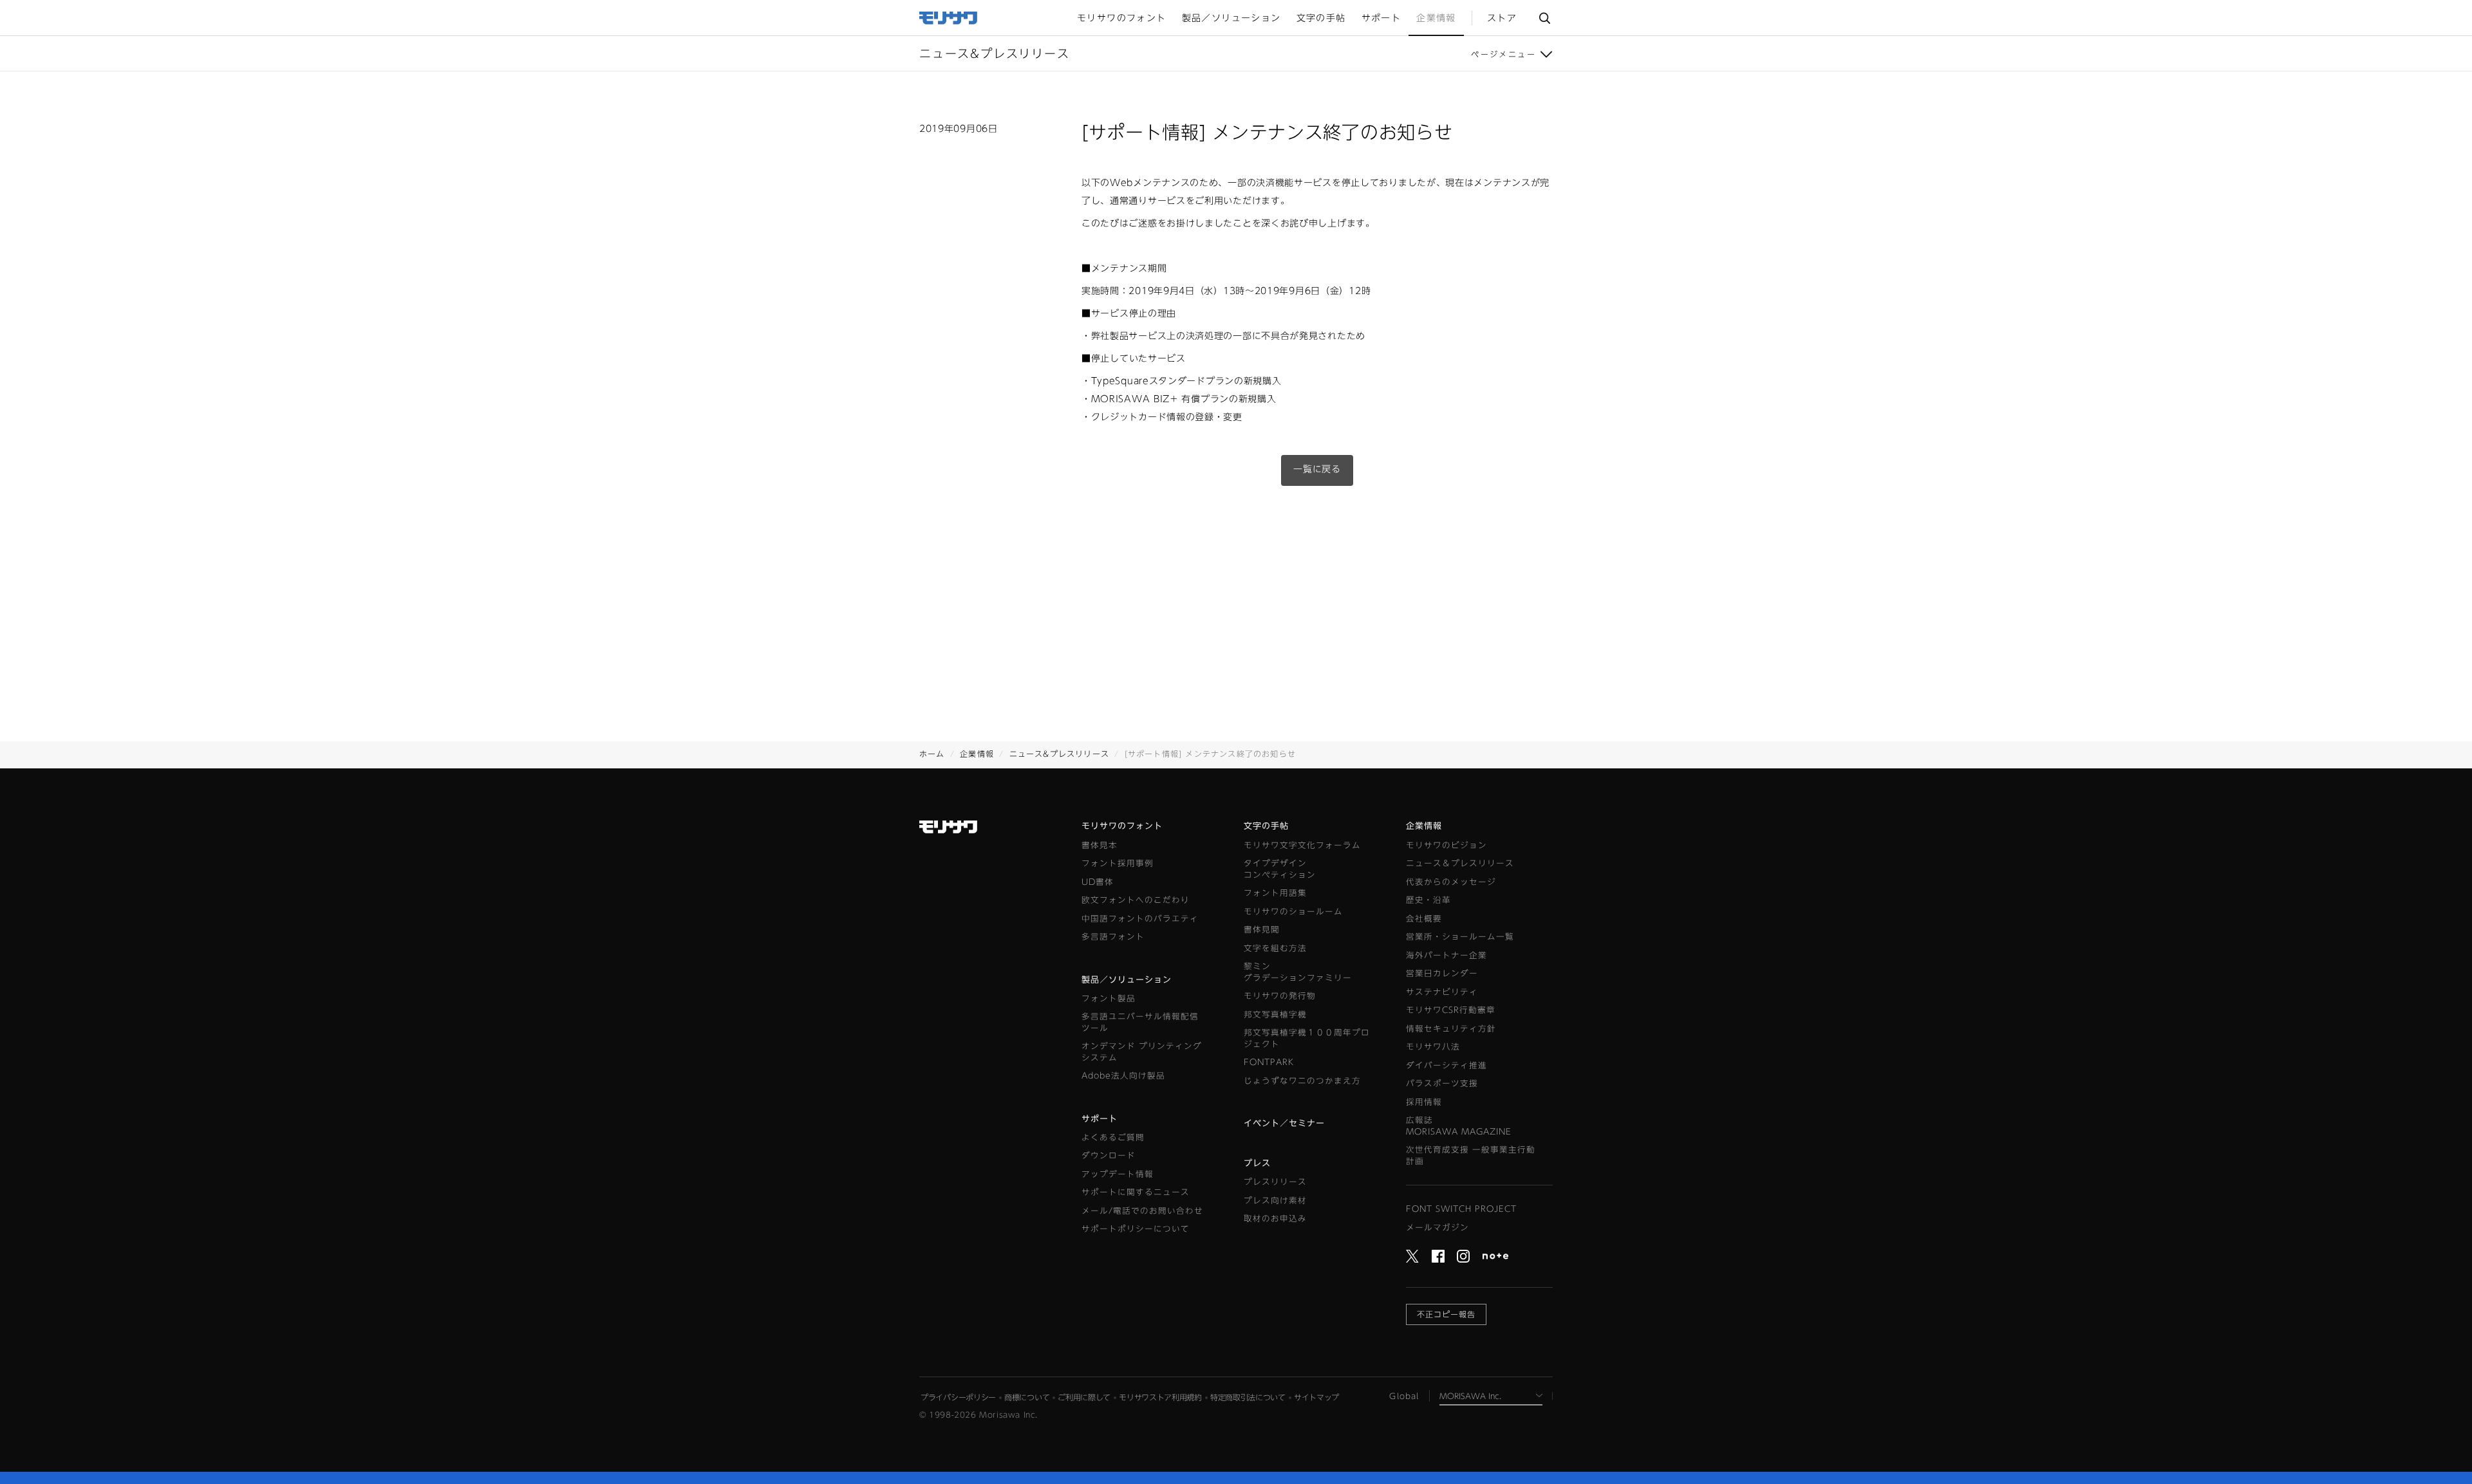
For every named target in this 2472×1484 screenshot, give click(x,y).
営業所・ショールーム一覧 (1460, 937)
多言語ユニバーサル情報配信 (1140, 1022)
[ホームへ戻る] (949, 17)
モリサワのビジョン (1447, 845)
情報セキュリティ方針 (1451, 1029)
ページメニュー (1503, 54)
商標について (1027, 1397)
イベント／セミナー (1284, 1123)
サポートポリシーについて (1136, 1229)
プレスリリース (1275, 1182)
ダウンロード (1109, 1155)
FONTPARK (1269, 1062)
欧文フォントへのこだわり (1136, 900)
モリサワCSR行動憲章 (1451, 1010)
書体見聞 (1262, 930)
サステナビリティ (1442, 992)
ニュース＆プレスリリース (1460, 863)
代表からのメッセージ (1451, 882)
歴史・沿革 (1428, 900)
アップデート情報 (1118, 1174)
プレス (1257, 1163)
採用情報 (1424, 1102)
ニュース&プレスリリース (1059, 754)
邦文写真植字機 (1275, 1015)
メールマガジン (1437, 1228)
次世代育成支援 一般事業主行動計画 (1471, 1155)
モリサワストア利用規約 (1160, 1397)
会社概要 (1424, 919)
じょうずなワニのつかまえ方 (1302, 1081)
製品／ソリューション (1127, 980)
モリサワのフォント (1122, 826)
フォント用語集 (1275, 893)
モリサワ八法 (1433, 1047)
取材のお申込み (1275, 1219)
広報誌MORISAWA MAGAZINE (1459, 1126)
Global (1404, 1396)
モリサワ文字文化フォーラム (1302, 845)
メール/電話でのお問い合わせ (1142, 1211)
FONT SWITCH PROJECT (1461, 1209)
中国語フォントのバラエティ (1140, 919)
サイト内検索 (1544, 18)
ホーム (932, 754)
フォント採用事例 (1118, 863)
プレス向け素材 (1275, 1201)
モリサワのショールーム (1293, 912)
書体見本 (1100, 845)
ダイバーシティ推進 (1447, 1065)
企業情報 (977, 754)
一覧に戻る (1317, 469)
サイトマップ (1316, 1397)
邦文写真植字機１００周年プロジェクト (1307, 1038)
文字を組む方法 (1275, 948)
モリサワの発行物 (1280, 996)
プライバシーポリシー (958, 1397)
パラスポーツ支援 (1442, 1083)
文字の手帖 (1266, 826)
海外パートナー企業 (1447, 955)
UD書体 (1098, 882)
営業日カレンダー (1442, 973)
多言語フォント (1113, 937)
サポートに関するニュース (1136, 1192)
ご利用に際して (1084, 1397)
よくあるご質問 (1113, 1137)
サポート (1100, 1119)
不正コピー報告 (1446, 1314)
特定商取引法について (1248, 1397)
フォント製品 (1109, 998)
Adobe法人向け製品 (1123, 1076)
